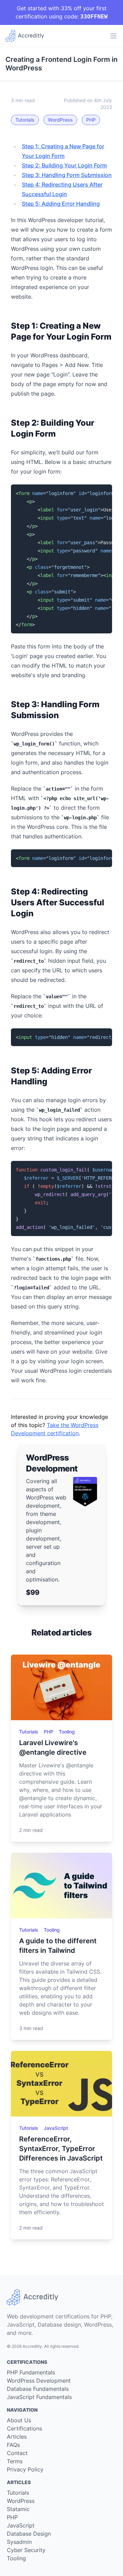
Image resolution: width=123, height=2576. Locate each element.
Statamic (18, 2509)
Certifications (24, 2428)
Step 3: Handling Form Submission (67, 175)
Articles (17, 2437)
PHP (91, 120)
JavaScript (56, 2128)
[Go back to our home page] (25, 36)
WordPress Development (39, 2381)
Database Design (29, 2534)
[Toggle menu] (113, 36)
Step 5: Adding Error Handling (61, 204)
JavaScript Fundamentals (39, 2397)
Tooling (67, 1732)
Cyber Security (26, 2550)
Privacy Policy (25, 2469)
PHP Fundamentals (31, 2372)
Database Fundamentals (38, 2389)
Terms (15, 2461)
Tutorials (25, 120)
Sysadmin (19, 2542)
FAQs (13, 2445)
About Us (19, 2420)
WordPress (60, 120)
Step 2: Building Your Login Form (64, 165)
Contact (17, 2453)
